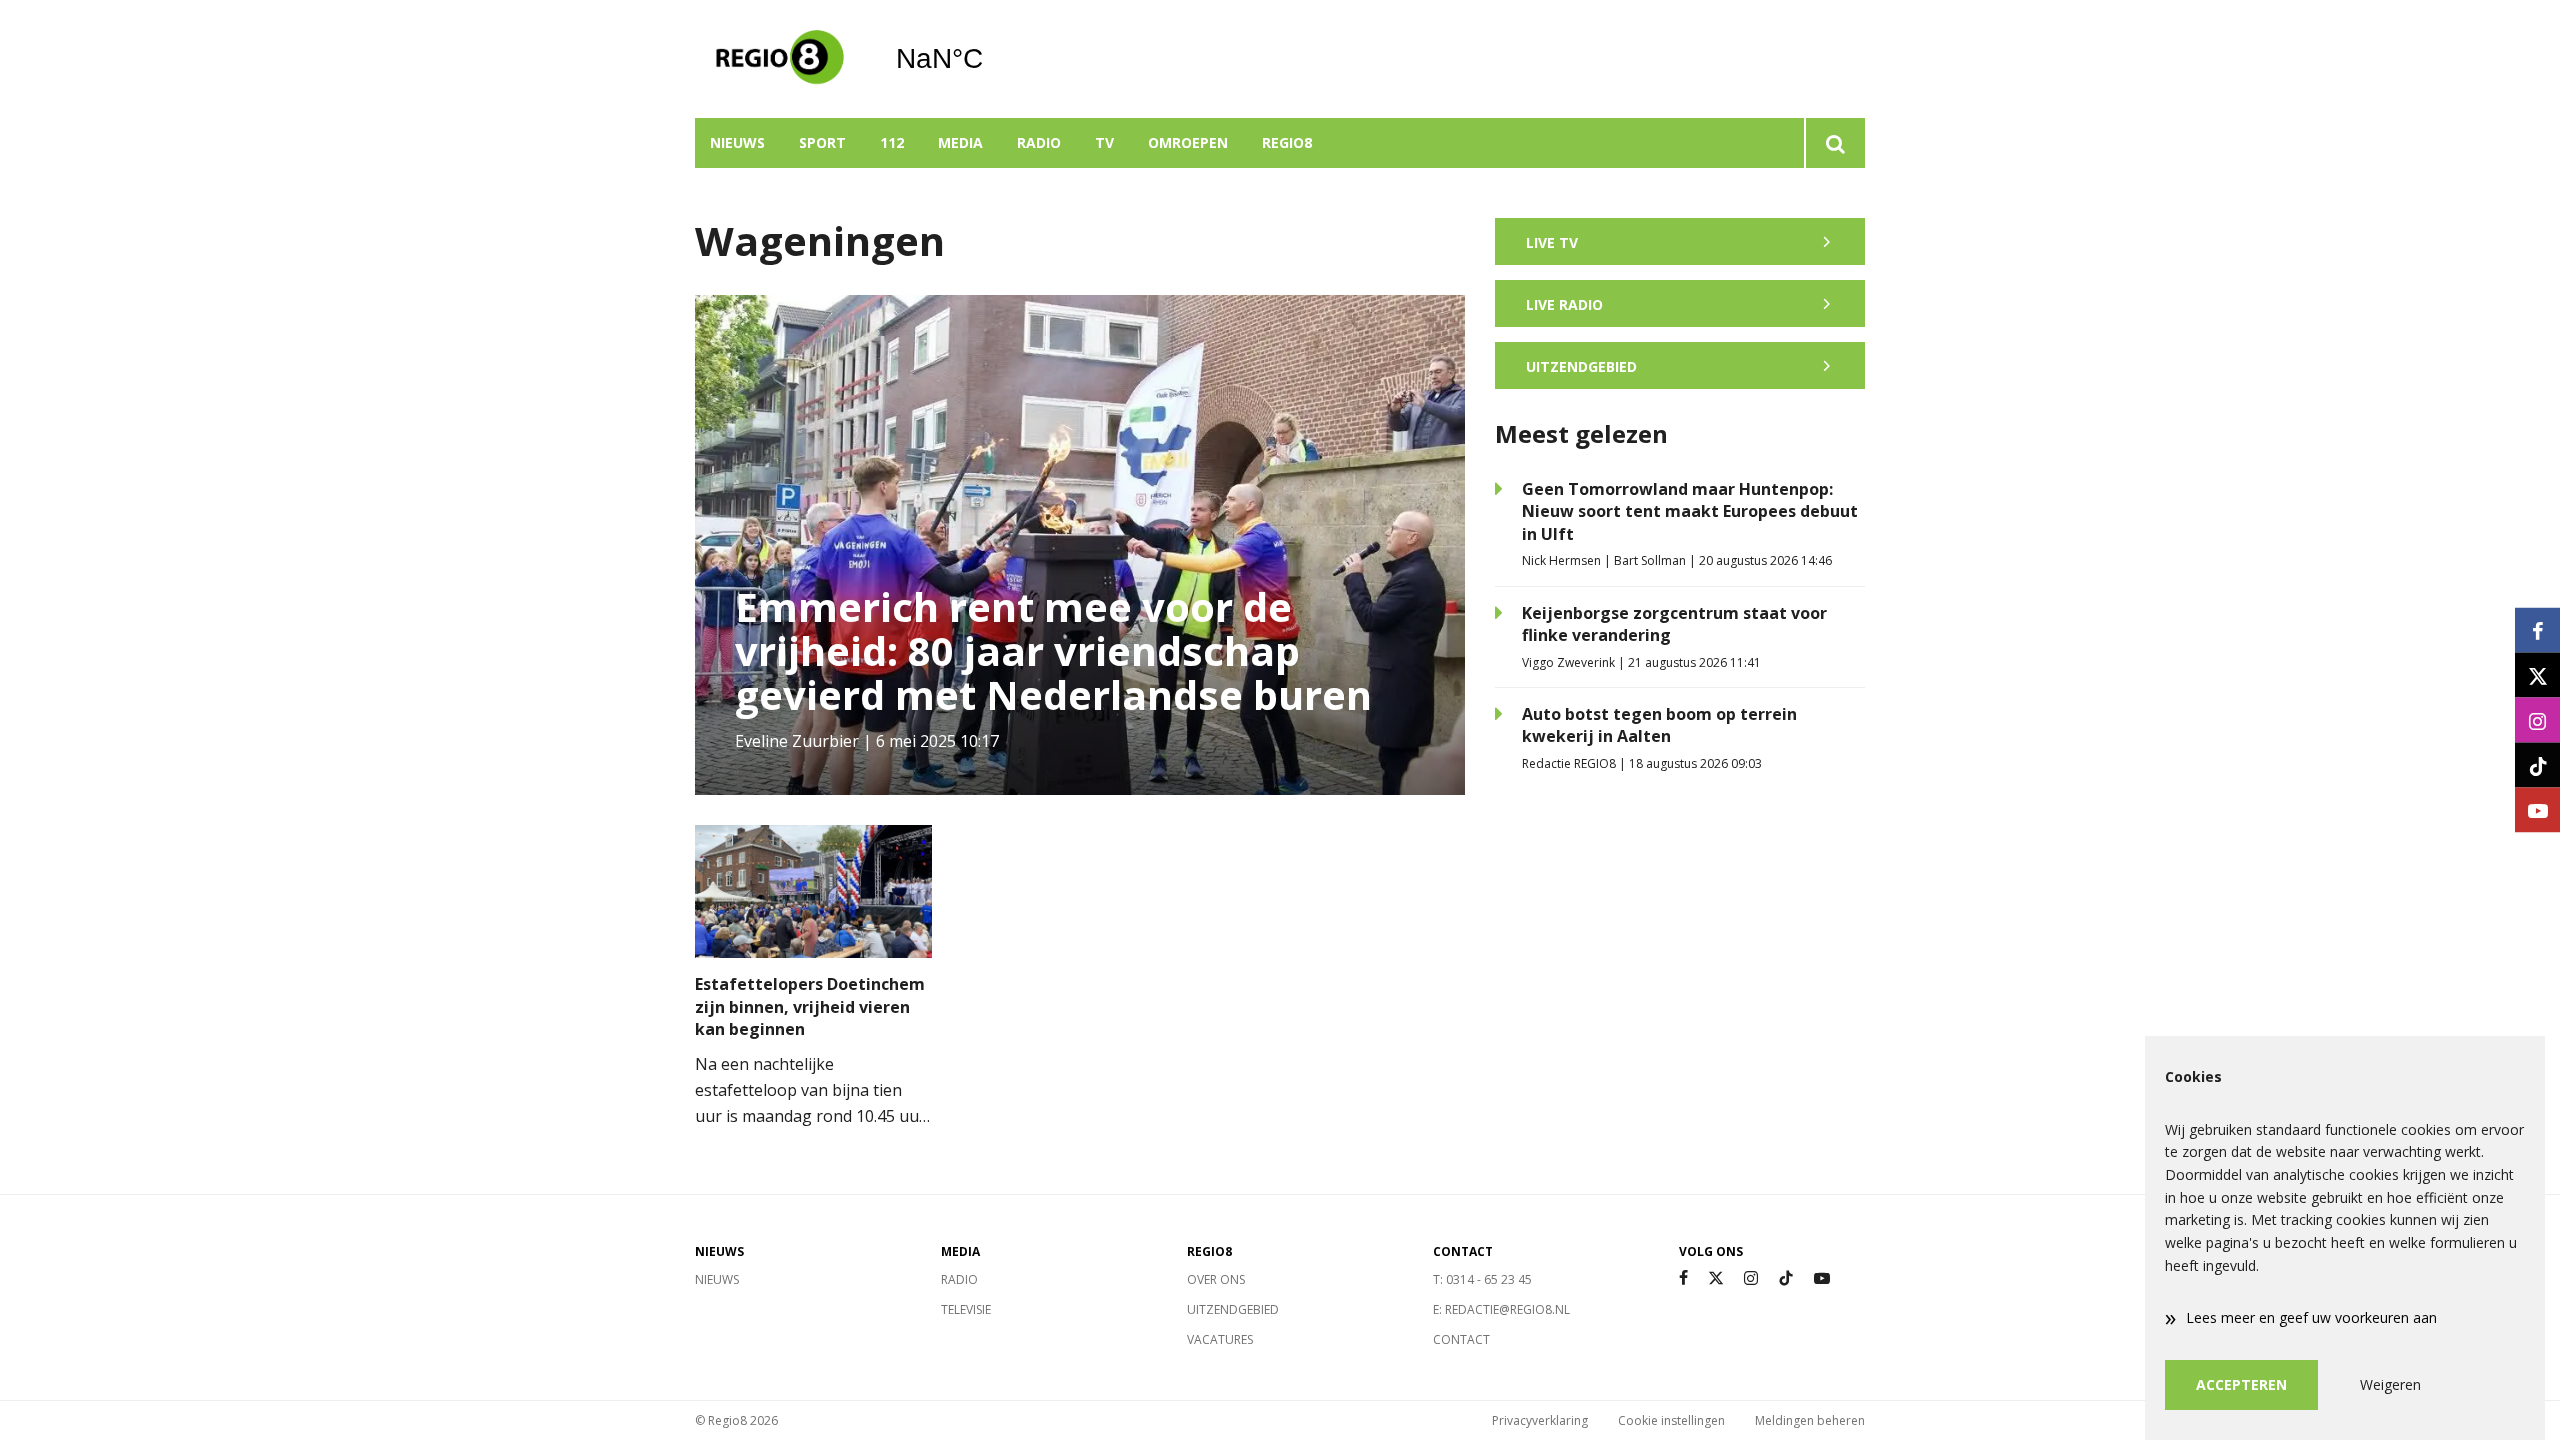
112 (892, 142)
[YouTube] (1822, 1278)
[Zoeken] (1834, 143)
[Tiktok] (1786, 1278)
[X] (1716, 1278)
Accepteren (2241, 1384)
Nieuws (737, 142)
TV (1104, 142)
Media (960, 142)
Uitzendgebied (1233, 1309)
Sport (822, 142)
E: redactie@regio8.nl (1501, 1309)
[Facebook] (1683, 1278)
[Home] (780, 59)
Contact (1461, 1339)
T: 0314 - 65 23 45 (1482, 1279)
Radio (1039, 142)
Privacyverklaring (1540, 1420)
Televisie (966, 1309)
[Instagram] (1751, 1278)
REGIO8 (1287, 142)
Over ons (1216, 1279)
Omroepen (1188, 142)
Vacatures (1220, 1339)
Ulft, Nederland (990, 59)
